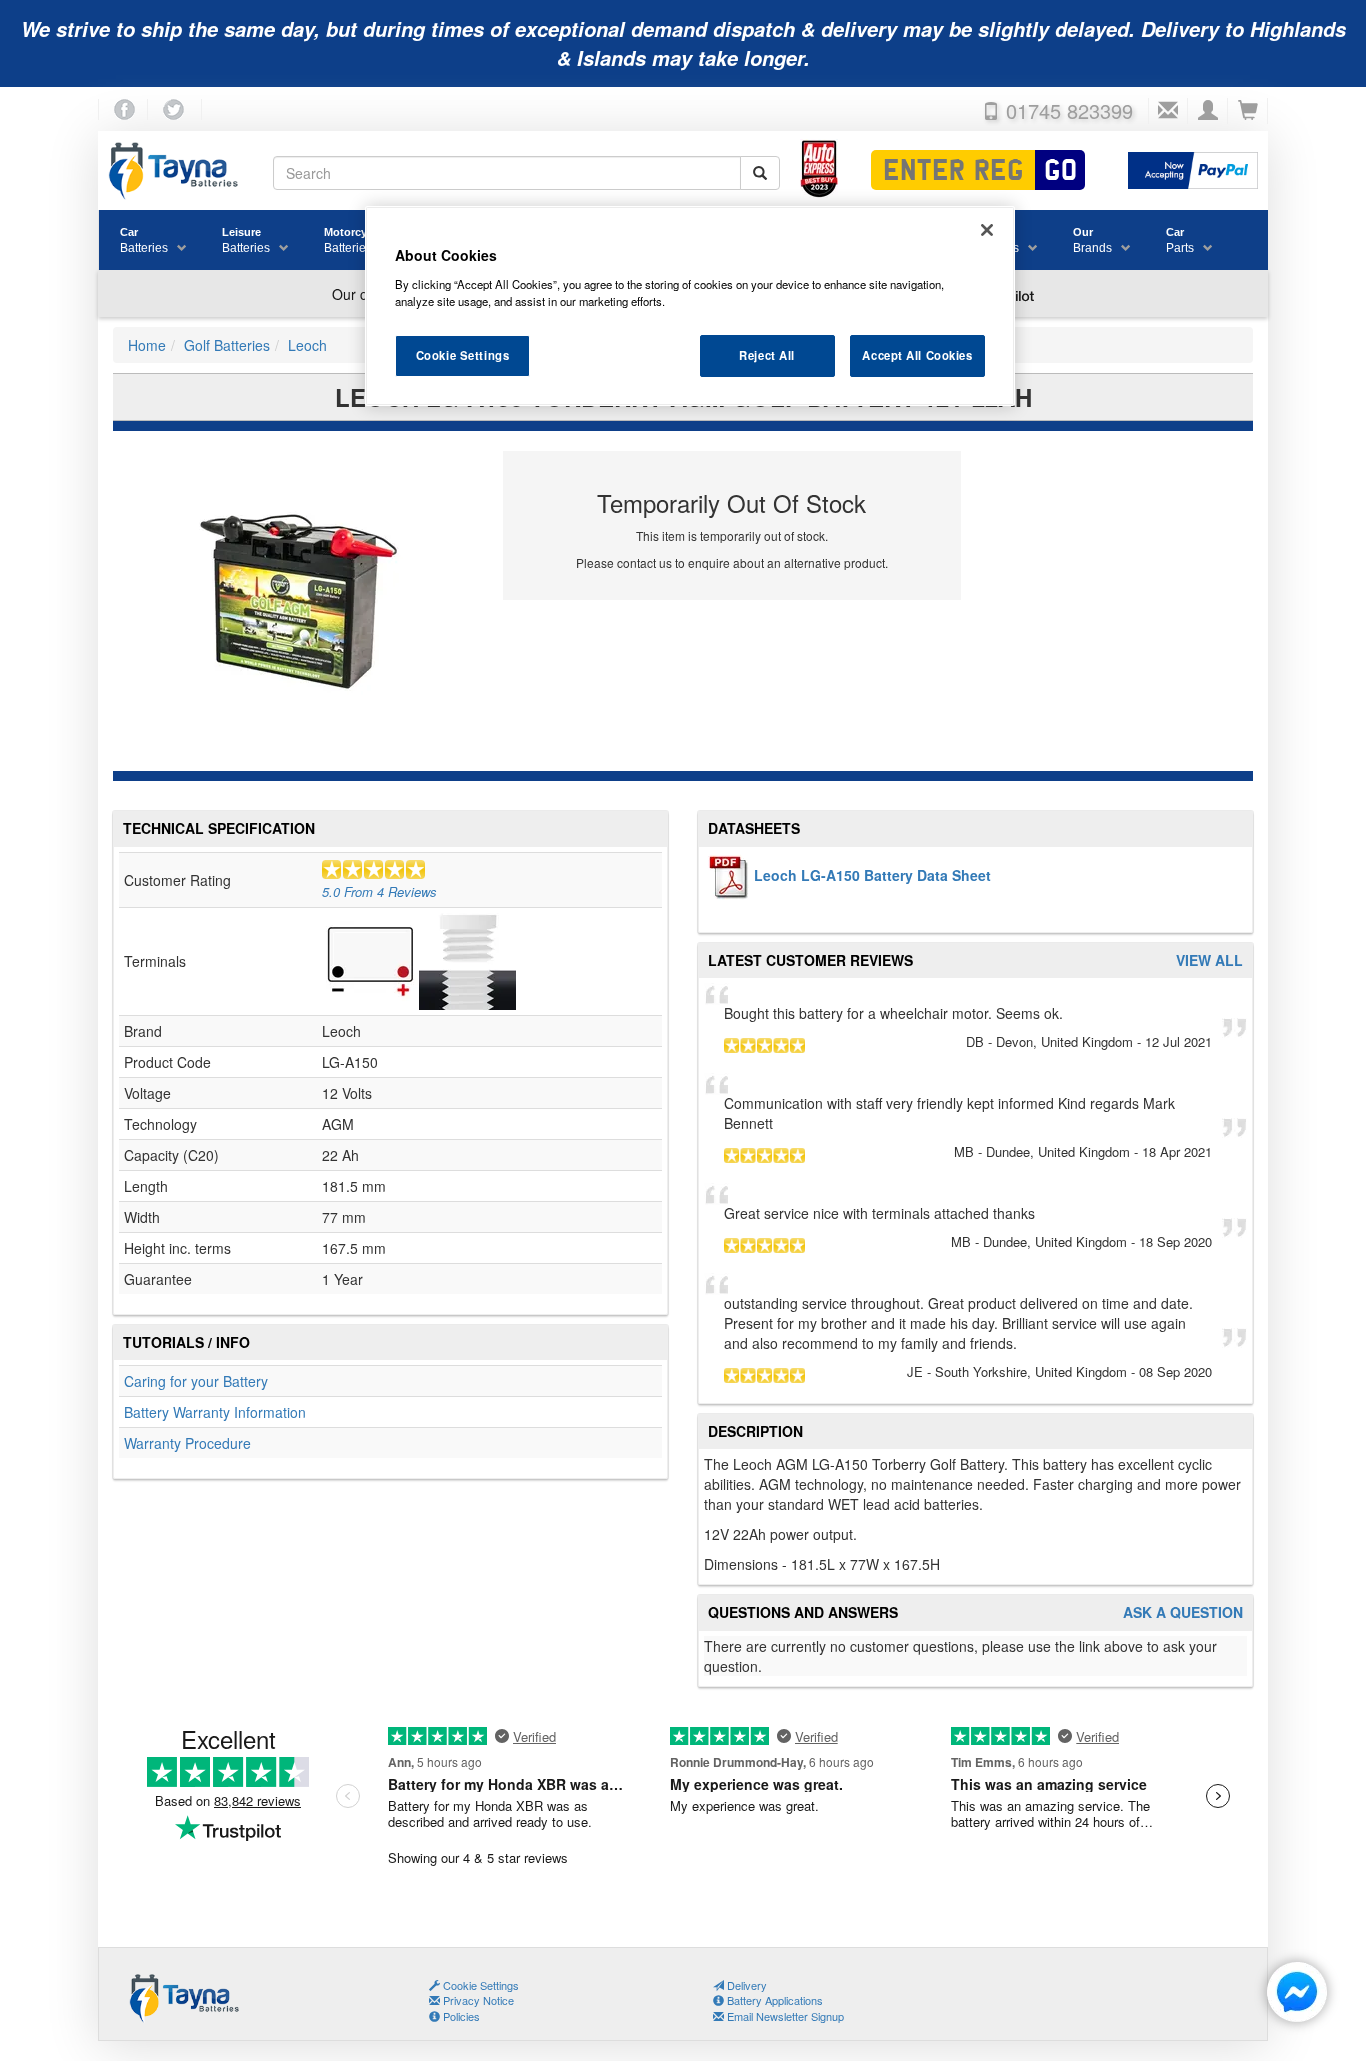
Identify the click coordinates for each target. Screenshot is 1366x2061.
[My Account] (1208, 111)
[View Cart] (1248, 111)
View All (1209, 960)
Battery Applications (773, 2000)
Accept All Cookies (917, 355)
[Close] (987, 230)
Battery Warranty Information (215, 1412)
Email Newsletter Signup (784, 2016)
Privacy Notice (477, 2000)
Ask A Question (1183, 1612)
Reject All (767, 355)
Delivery (745, 1985)
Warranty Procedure (187, 1443)
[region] (690, 306)
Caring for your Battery (196, 1381)
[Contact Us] (1168, 111)
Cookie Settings (463, 355)
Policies (460, 2016)
